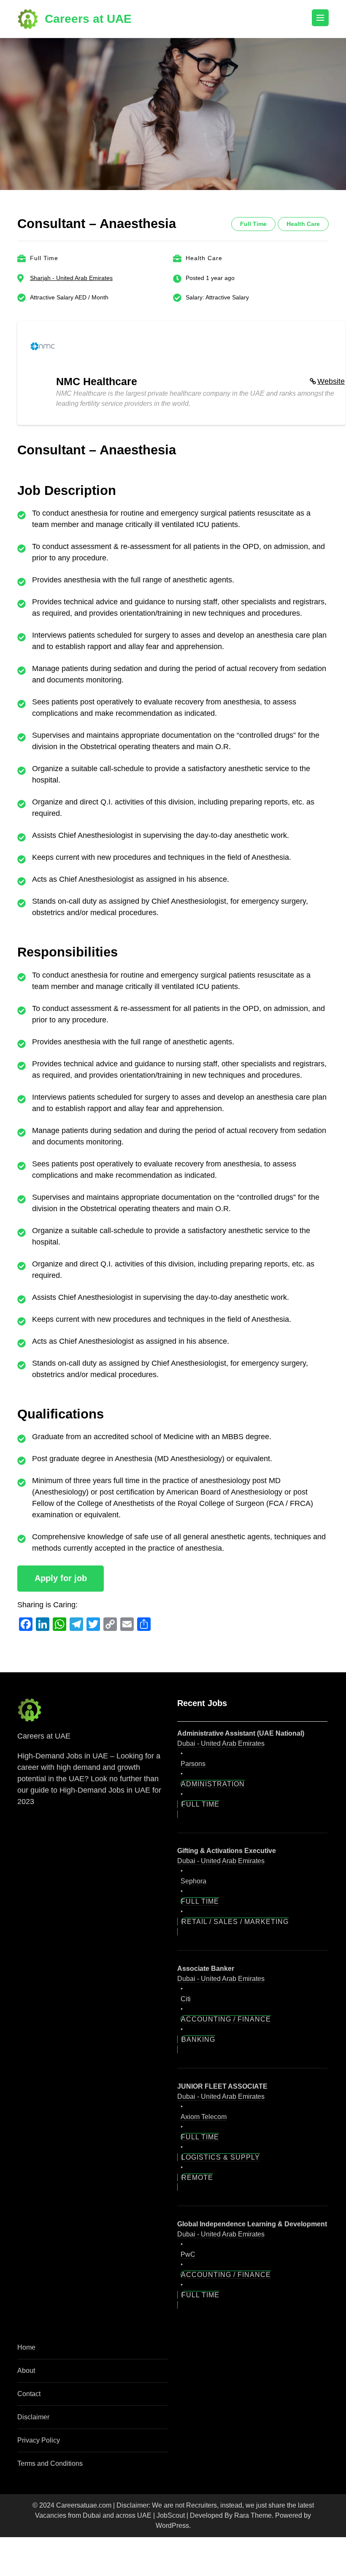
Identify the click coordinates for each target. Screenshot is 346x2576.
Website (331, 381)
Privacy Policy (39, 2440)
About (26, 2371)
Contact (29, 2394)
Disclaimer (33, 2417)
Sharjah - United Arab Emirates (71, 278)
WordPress (172, 2526)
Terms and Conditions (50, 2463)
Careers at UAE (88, 19)
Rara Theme (253, 2515)
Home (26, 2347)
